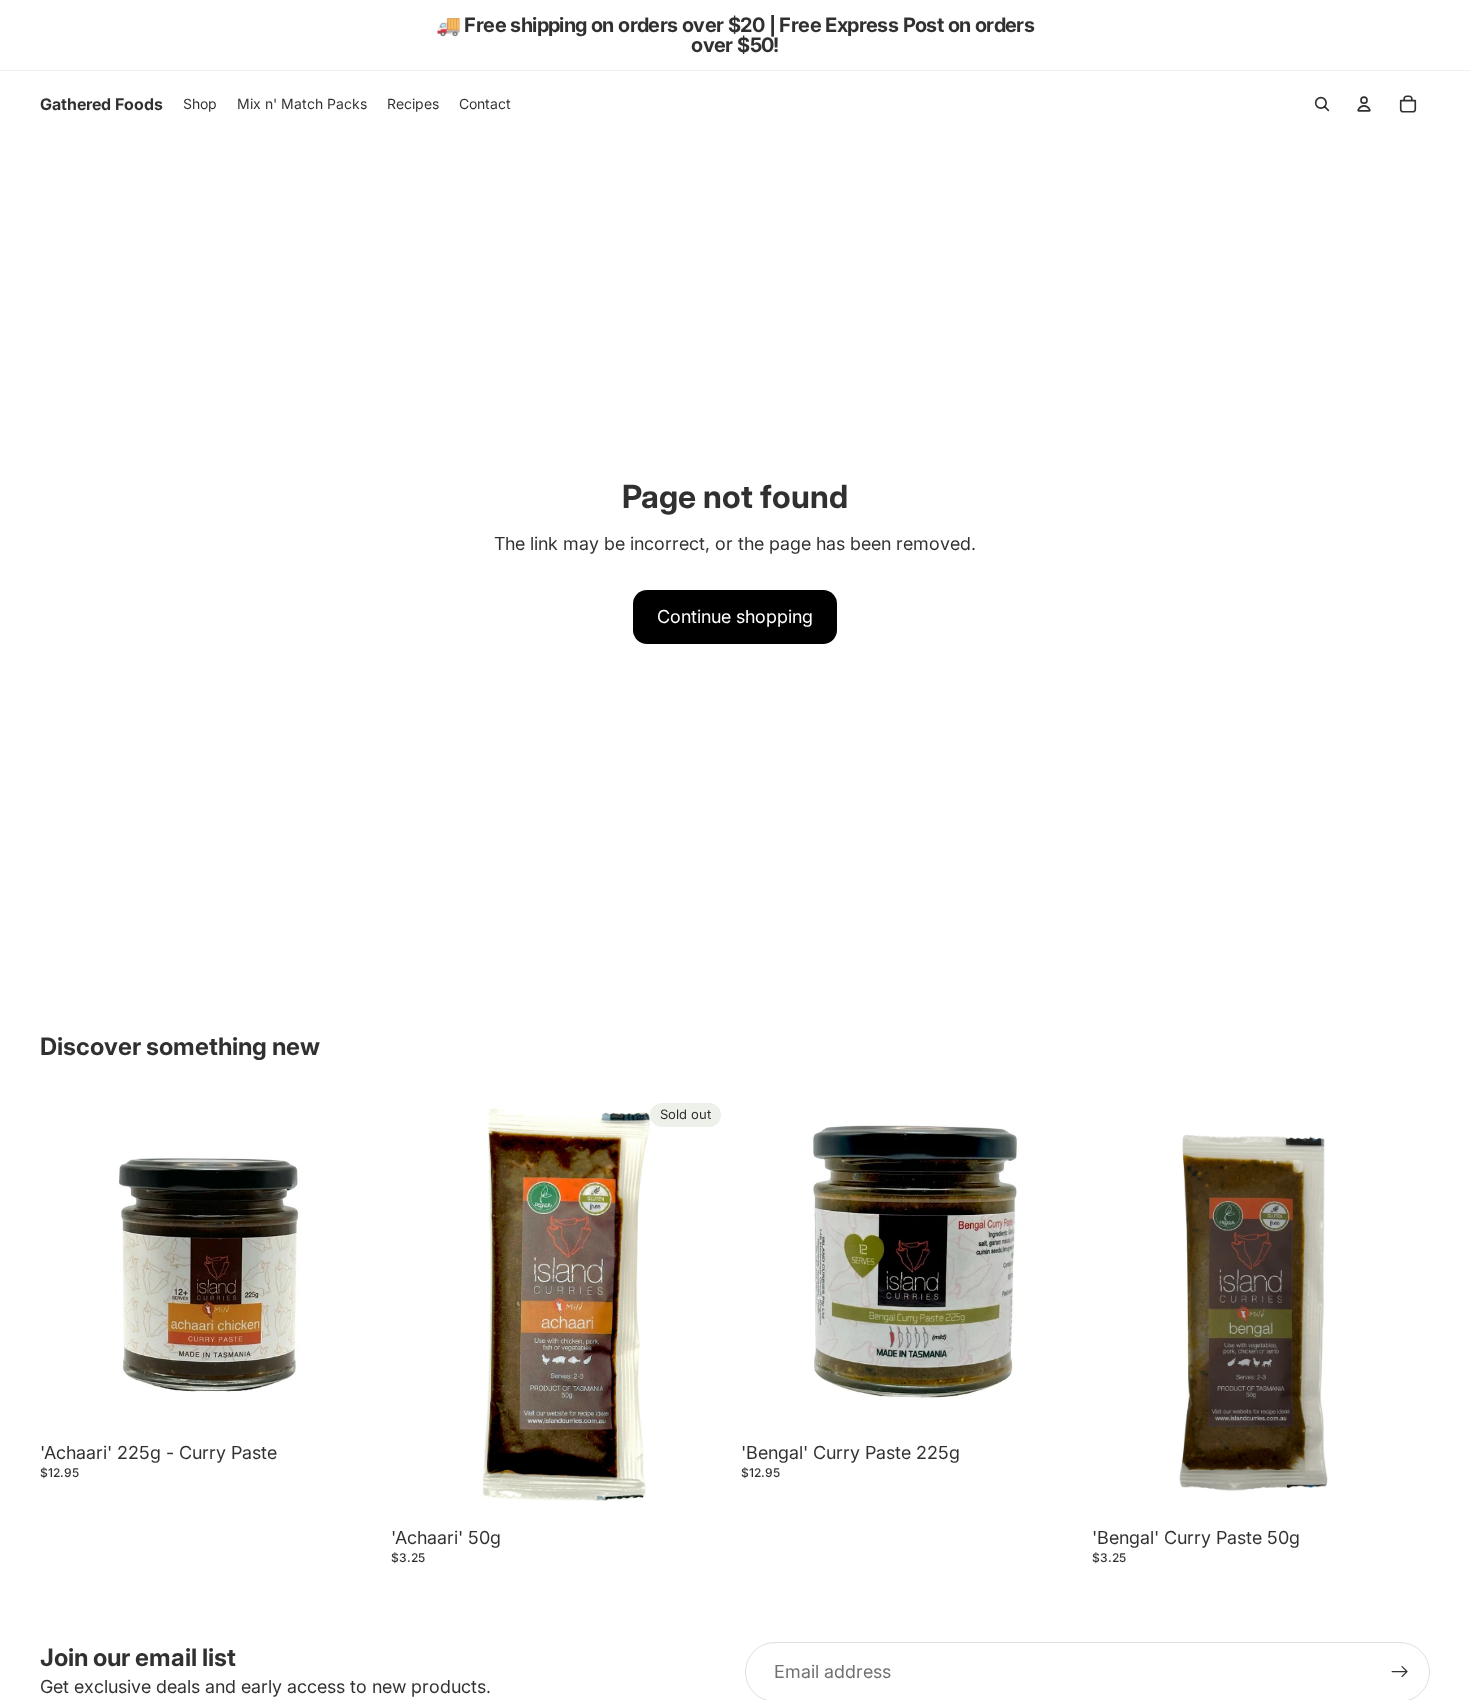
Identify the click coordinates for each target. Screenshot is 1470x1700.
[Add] (348, 1403)
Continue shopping (735, 616)
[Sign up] (1400, 1672)
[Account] (1364, 104)
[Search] (1322, 104)
